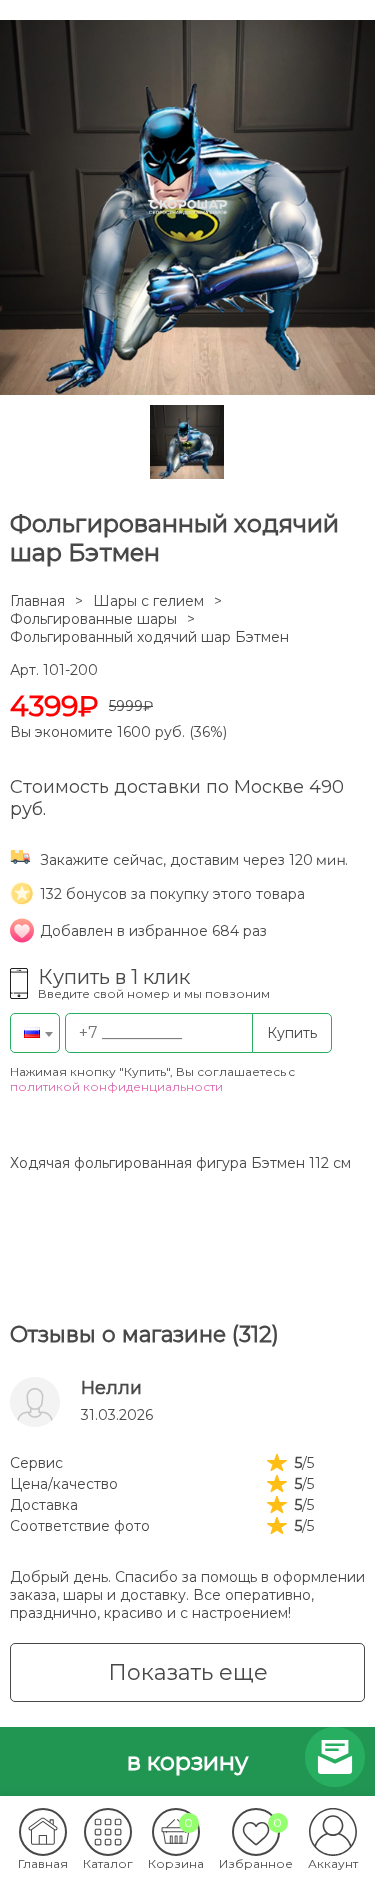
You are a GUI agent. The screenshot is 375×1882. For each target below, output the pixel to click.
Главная (37, 601)
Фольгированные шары (93, 619)
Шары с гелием (148, 601)
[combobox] (35, 1033)
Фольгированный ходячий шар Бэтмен (149, 637)
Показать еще (188, 1672)
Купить (292, 1033)
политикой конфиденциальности (116, 1086)
